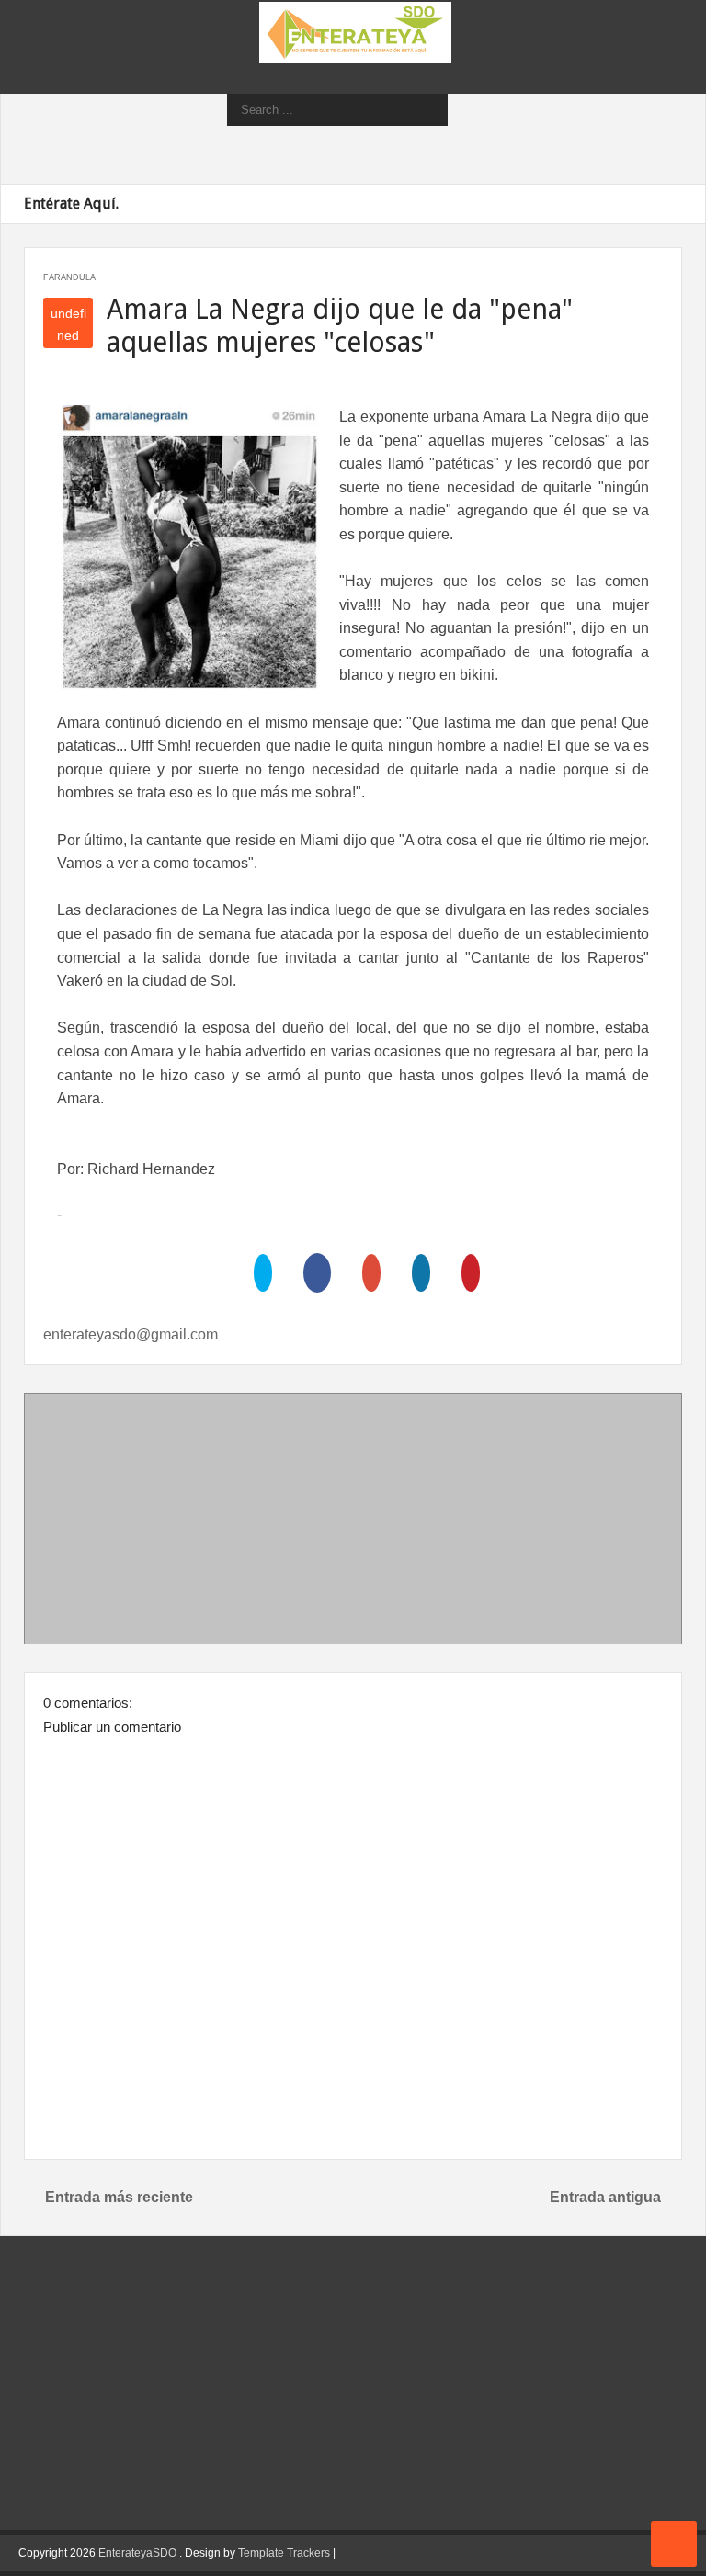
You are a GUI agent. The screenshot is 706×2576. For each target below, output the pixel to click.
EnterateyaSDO (137, 2553)
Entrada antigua (605, 2197)
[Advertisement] (353, 1522)
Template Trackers (284, 2553)
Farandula (69, 277)
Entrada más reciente (119, 2197)
